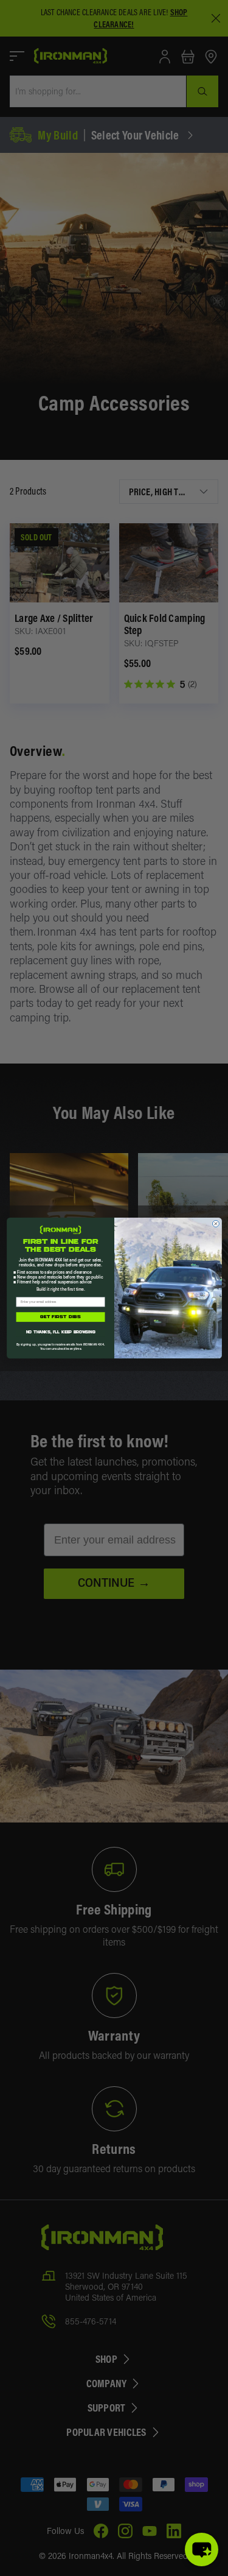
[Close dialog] (216, 1223)
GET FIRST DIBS (60, 1317)
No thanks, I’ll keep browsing (60, 1332)
